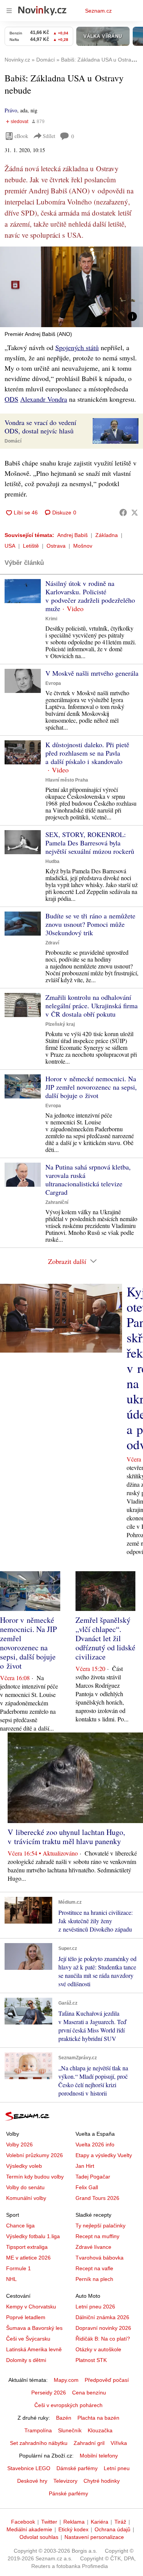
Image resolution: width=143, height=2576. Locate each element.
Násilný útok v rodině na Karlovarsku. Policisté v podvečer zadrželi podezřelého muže (90, 596)
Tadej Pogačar (93, 2177)
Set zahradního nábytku (39, 2443)
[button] (71, 287)
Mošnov (83, 546)
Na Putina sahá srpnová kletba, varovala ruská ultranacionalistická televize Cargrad (88, 1179)
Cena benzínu (89, 2393)
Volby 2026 (19, 2145)
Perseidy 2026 (49, 2393)
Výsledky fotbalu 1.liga (33, 2236)
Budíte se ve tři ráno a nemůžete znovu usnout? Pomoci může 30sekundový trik (90, 924)
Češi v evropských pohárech (68, 2405)
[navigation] (9, 11)
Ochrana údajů (112, 2529)
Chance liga (20, 2226)
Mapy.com (66, 2380)
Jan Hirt (85, 2166)
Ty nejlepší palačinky (100, 2226)
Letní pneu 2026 (95, 2307)
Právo (11, 110)
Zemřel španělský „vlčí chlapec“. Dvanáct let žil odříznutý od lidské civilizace (105, 1638)
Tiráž (120, 2522)
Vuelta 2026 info (95, 2145)
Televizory (65, 2481)
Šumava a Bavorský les (34, 2328)
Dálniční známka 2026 (102, 2317)
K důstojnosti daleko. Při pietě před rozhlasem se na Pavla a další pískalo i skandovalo (87, 753)
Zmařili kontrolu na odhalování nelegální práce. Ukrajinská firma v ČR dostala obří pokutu (92, 1006)
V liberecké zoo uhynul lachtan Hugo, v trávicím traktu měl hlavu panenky (66, 1837)
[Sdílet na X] (135, 513)
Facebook (23, 2522)
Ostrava (56, 546)
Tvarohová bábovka (100, 2258)
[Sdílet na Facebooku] (123, 513)
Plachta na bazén (98, 2418)
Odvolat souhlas (39, 2537)
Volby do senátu (25, 2187)
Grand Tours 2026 (97, 2198)
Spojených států (77, 347)
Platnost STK (91, 2360)
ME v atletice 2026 (28, 2258)
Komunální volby (26, 2198)
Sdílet (49, 136)
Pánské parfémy (68, 2493)
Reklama (74, 2522)
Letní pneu (117, 2468)
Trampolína (38, 2430)
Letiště (31, 546)
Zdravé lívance (93, 2247)
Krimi (51, 619)
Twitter (49, 2522)
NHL (11, 2279)
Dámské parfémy (77, 2468)
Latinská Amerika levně (34, 2349)
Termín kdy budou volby (35, 2177)
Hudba (52, 861)
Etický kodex (73, 2529)
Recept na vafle (94, 2268)
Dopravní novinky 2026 (103, 2328)
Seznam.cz (98, 11)
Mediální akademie (29, 2529)
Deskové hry (32, 2481)
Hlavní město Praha (67, 780)
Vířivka (119, 2443)
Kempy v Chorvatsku (31, 2307)
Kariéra (100, 2522)
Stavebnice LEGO (29, 2468)
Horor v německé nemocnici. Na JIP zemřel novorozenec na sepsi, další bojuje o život (91, 1087)
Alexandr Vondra (44, 399)
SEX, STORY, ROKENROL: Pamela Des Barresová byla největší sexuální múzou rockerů (90, 843)
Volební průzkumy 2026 (35, 2155)
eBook (21, 136)
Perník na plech (94, 2279)
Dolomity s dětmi (26, 2360)
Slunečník (70, 2430)
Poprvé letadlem (26, 2317)
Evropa (53, 683)
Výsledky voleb (24, 2166)
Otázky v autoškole (98, 2349)
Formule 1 (18, 2268)
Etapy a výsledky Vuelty (104, 2155)
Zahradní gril (89, 2443)
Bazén (64, 2418)
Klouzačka (100, 2430)
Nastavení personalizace (94, 2537)
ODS (11, 399)
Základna (107, 535)
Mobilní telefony (99, 2456)
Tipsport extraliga (27, 2247)
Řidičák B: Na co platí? (103, 2339)
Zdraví (52, 943)
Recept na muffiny (97, 2236)
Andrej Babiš (72, 535)
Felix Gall (87, 2187)
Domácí (13, 441)
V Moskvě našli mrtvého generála (92, 673)
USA (10, 546)
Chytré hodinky (102, 2481)
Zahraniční (57, 1202)
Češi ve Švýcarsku (28, 2339)
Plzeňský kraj (60, 1024)
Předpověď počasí (107, 2380)
